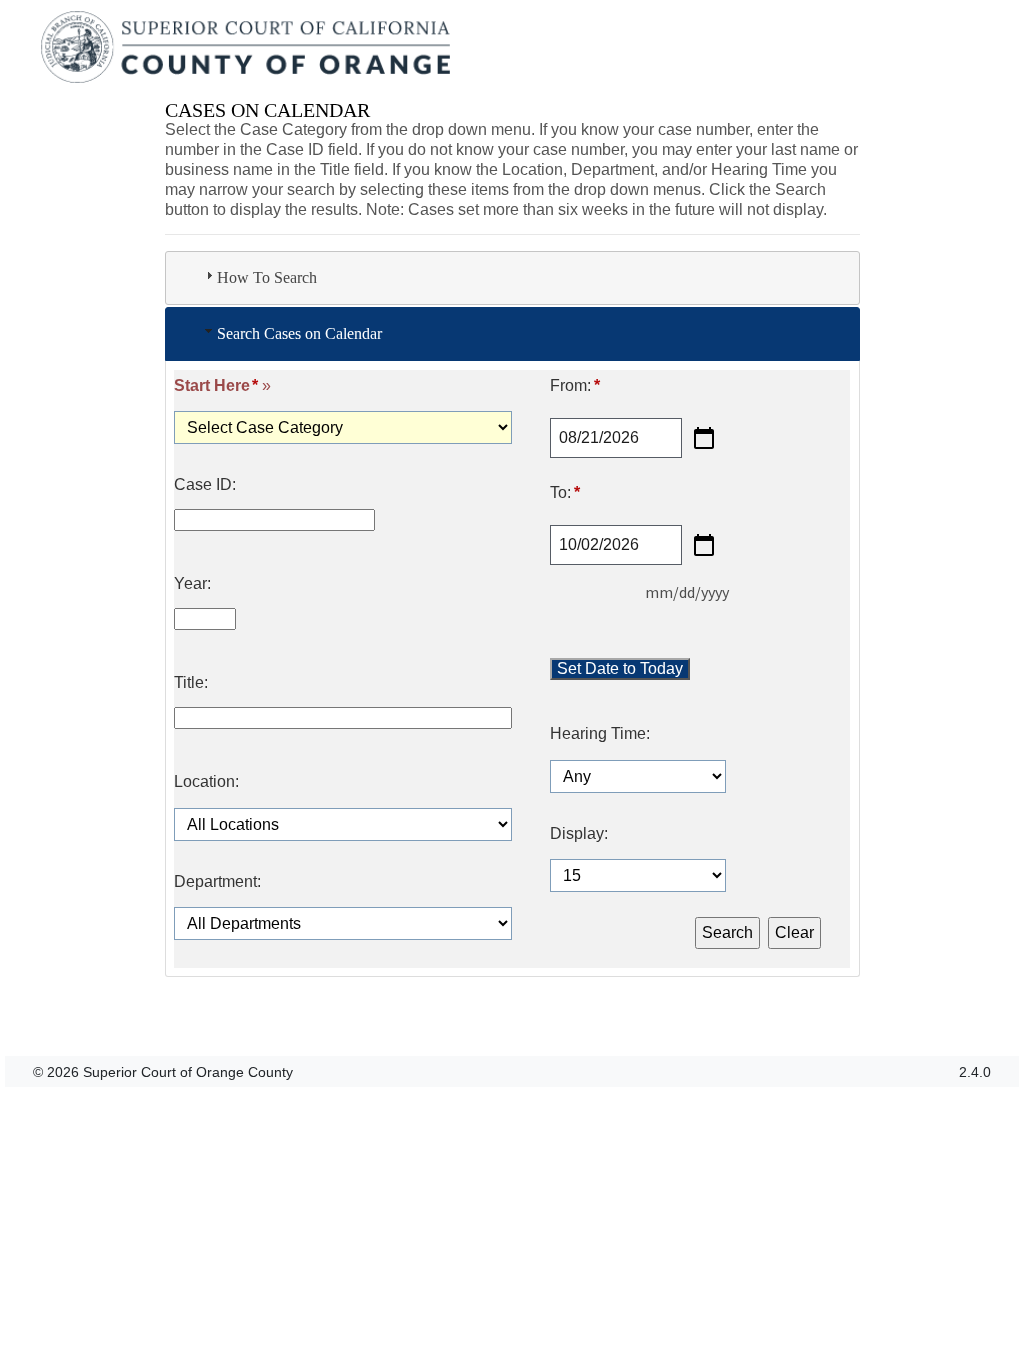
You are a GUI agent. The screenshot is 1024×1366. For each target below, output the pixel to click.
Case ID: (205, 485)
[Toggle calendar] (704, 438)
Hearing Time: (600, 734)
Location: (206, 782)
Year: (192, 584)
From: (574, 386)
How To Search (267, 277)
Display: (579, 834)
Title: (191, 683)
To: (564, 493)
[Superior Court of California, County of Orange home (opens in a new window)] (247, 48)
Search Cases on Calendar (299, 333)
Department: (217, 882)
